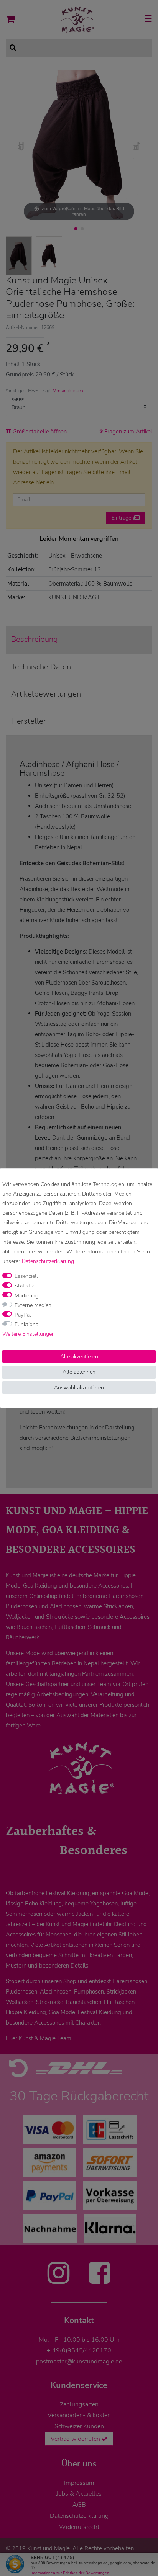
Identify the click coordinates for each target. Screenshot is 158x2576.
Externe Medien (33, 1305)
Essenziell (26, 1276)
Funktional (27, 1324)
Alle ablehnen (79, 1372)
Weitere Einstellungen (29, 1334)
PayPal (23, 1315)
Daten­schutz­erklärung (48, 1261)
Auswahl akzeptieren (79, 1388)
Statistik (24, 1286)
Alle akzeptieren (79, 1357)
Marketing (26, 1296)
